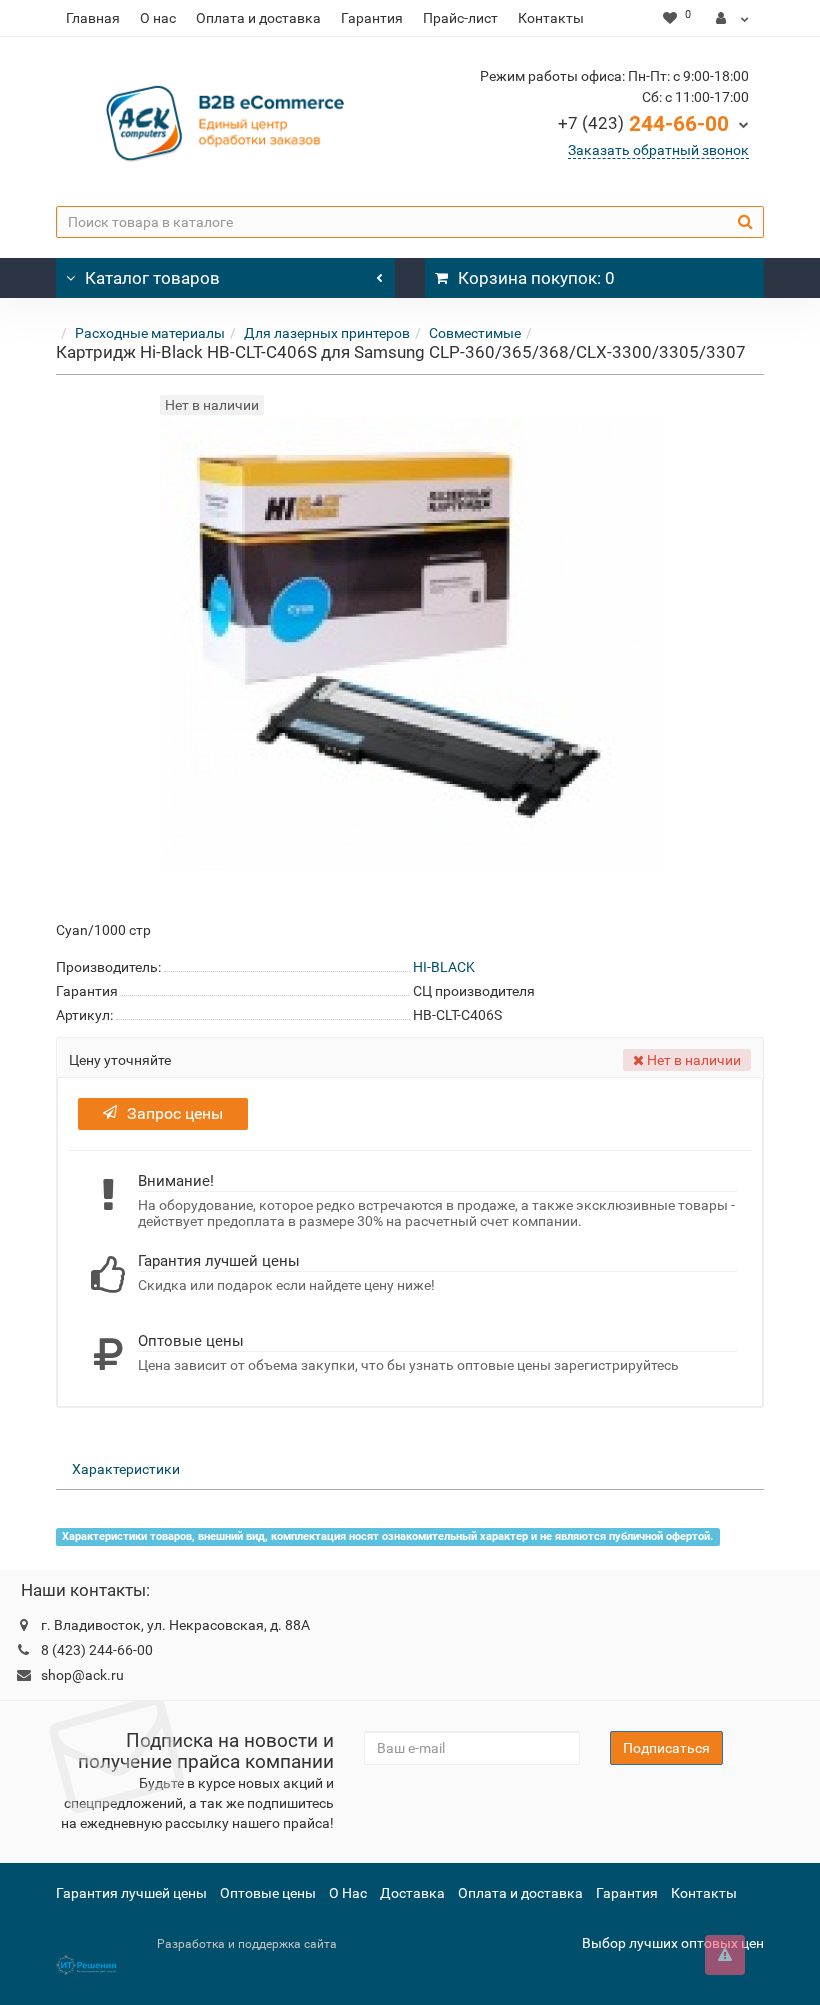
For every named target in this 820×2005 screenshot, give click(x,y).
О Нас (348, 1893)
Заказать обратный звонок (658, 150)
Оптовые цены (268, 1893)
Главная (93, 18)
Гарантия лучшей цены (131, 1893)
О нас (158, 18)
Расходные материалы (150, 333)
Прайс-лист (460, 18)
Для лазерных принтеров (327, 333)
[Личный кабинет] (732, 18)
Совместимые (475, 333)
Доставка (412, 1893)
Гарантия (372, 18)
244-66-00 (643, 124)
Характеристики (126, 1469)
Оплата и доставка (258, 18)
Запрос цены (175, 1113)
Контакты (551, 18)
